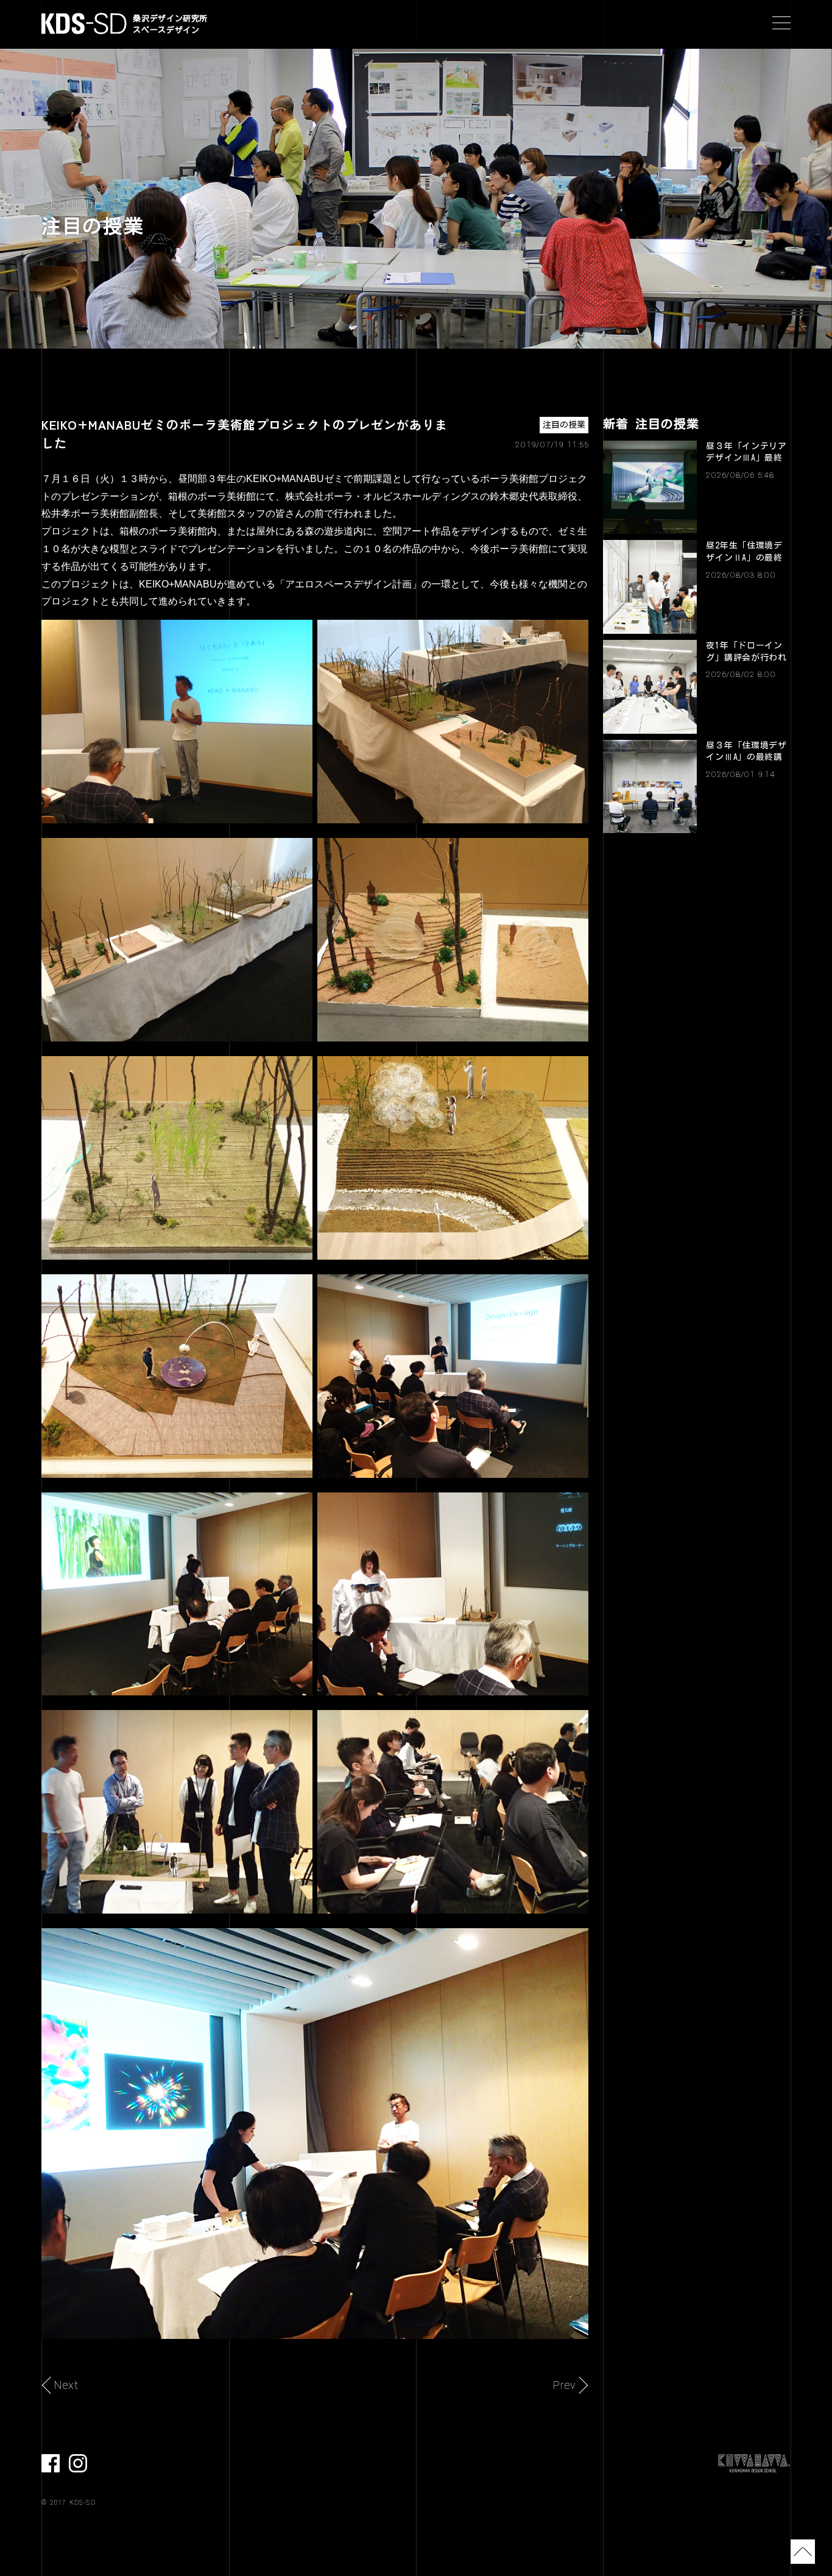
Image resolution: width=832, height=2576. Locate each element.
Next (66, 2385)
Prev (565, 2385)
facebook (51, 2463)
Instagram (78, 2463)
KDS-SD (84, 23)
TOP (803, 2552)
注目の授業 (564, 425)
